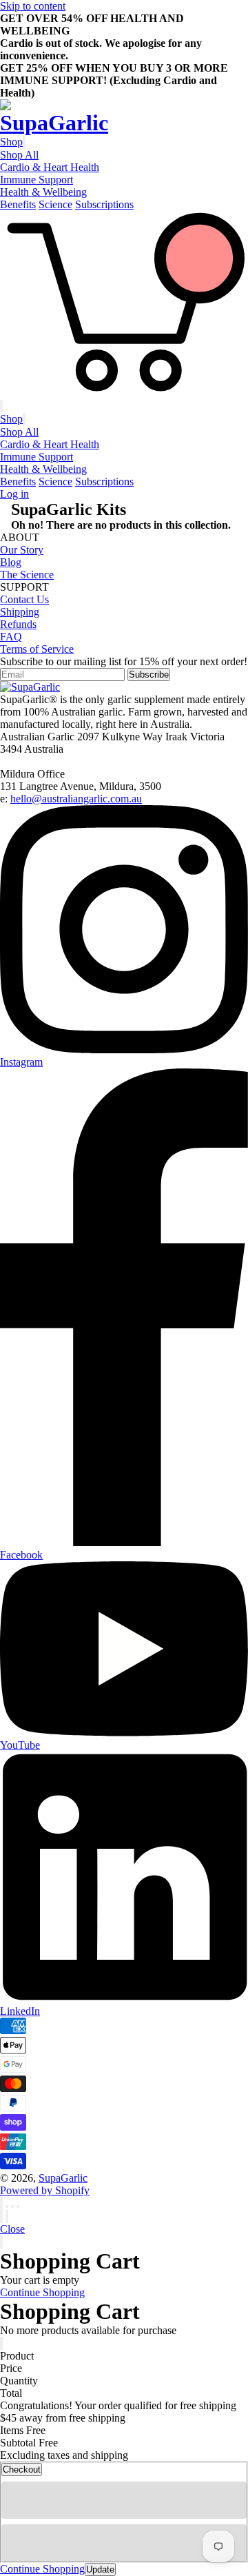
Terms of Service (37, 649)
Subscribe (149, 675)
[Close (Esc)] (1, 2203)
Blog (11, 562)
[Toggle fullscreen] (12, 2207)
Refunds (18, 624)
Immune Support (37, 180)
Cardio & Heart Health (50, 167)
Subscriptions (104, 204)
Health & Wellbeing (43, 192)
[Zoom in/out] (18, 2207)
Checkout (22, 2469)
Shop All (19, 155)
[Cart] (124, 393)
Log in (14, 494)
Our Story (22, 550)
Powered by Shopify (45, 2190)
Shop (11, 142)
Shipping (20, 612)
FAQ (11, 637)
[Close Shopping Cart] (1, 2343)
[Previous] (1, 2217)
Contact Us (24, 599)
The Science (27, 575)
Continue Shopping (42, 2292)
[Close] (1, 2242)
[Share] (7, 2207)
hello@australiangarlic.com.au (76, 799)
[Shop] (24, 142)
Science (55, 204)
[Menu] (1, 406)
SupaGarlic (63, 2178)
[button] (124, 2500)
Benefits (18, 204)
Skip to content (33, 6)
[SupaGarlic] (124, 118)
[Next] (7, 2217)
